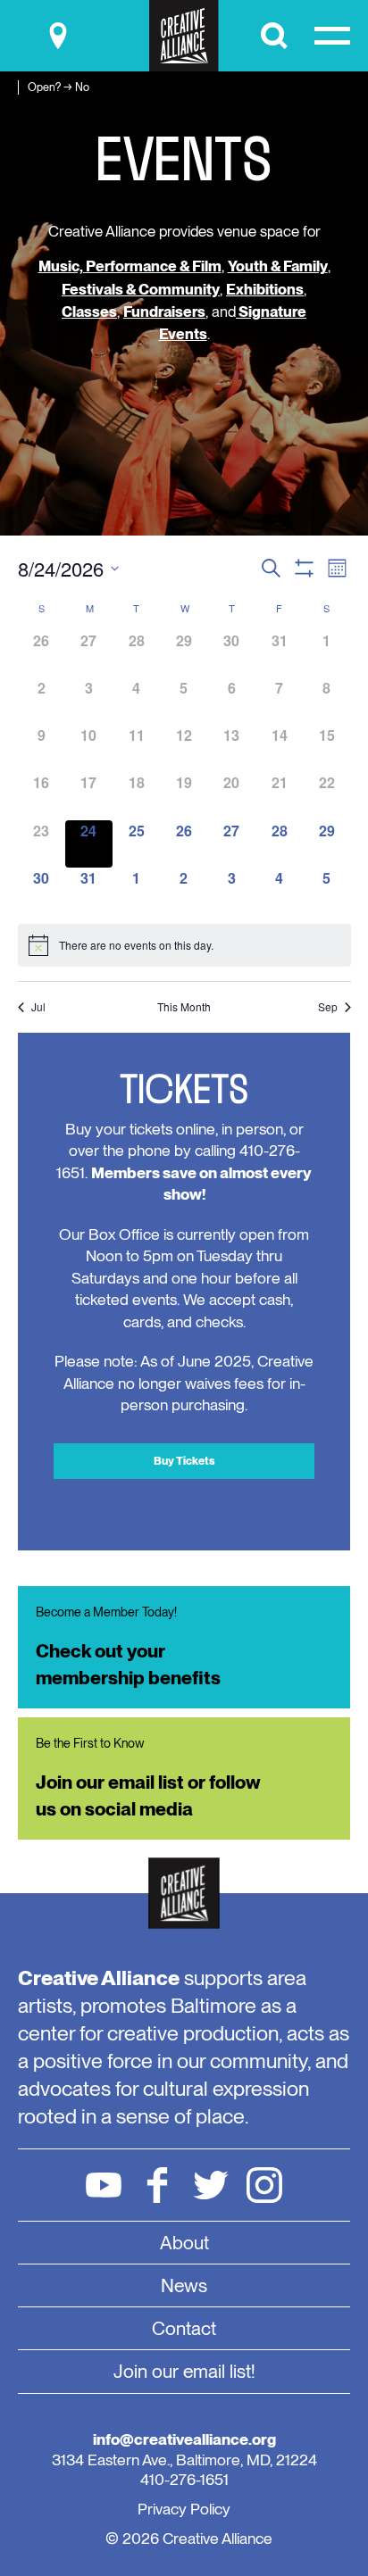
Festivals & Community (141, 289)
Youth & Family (278, 266)
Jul (38, 1007)
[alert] (184, 945)
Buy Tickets (184, 1461)
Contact (184, 2328)
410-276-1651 (184, 2479)
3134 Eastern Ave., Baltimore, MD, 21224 (184, 2460)
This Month (184, 1007)
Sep (328, 1007)
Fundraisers (164, 312)
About (184, 2243)
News (184, 2285)
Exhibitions (265, 289)
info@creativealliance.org (184, 2439)
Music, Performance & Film (130, 266)
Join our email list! (184, 2371)
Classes (89, 312)
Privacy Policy (184, 2509)
